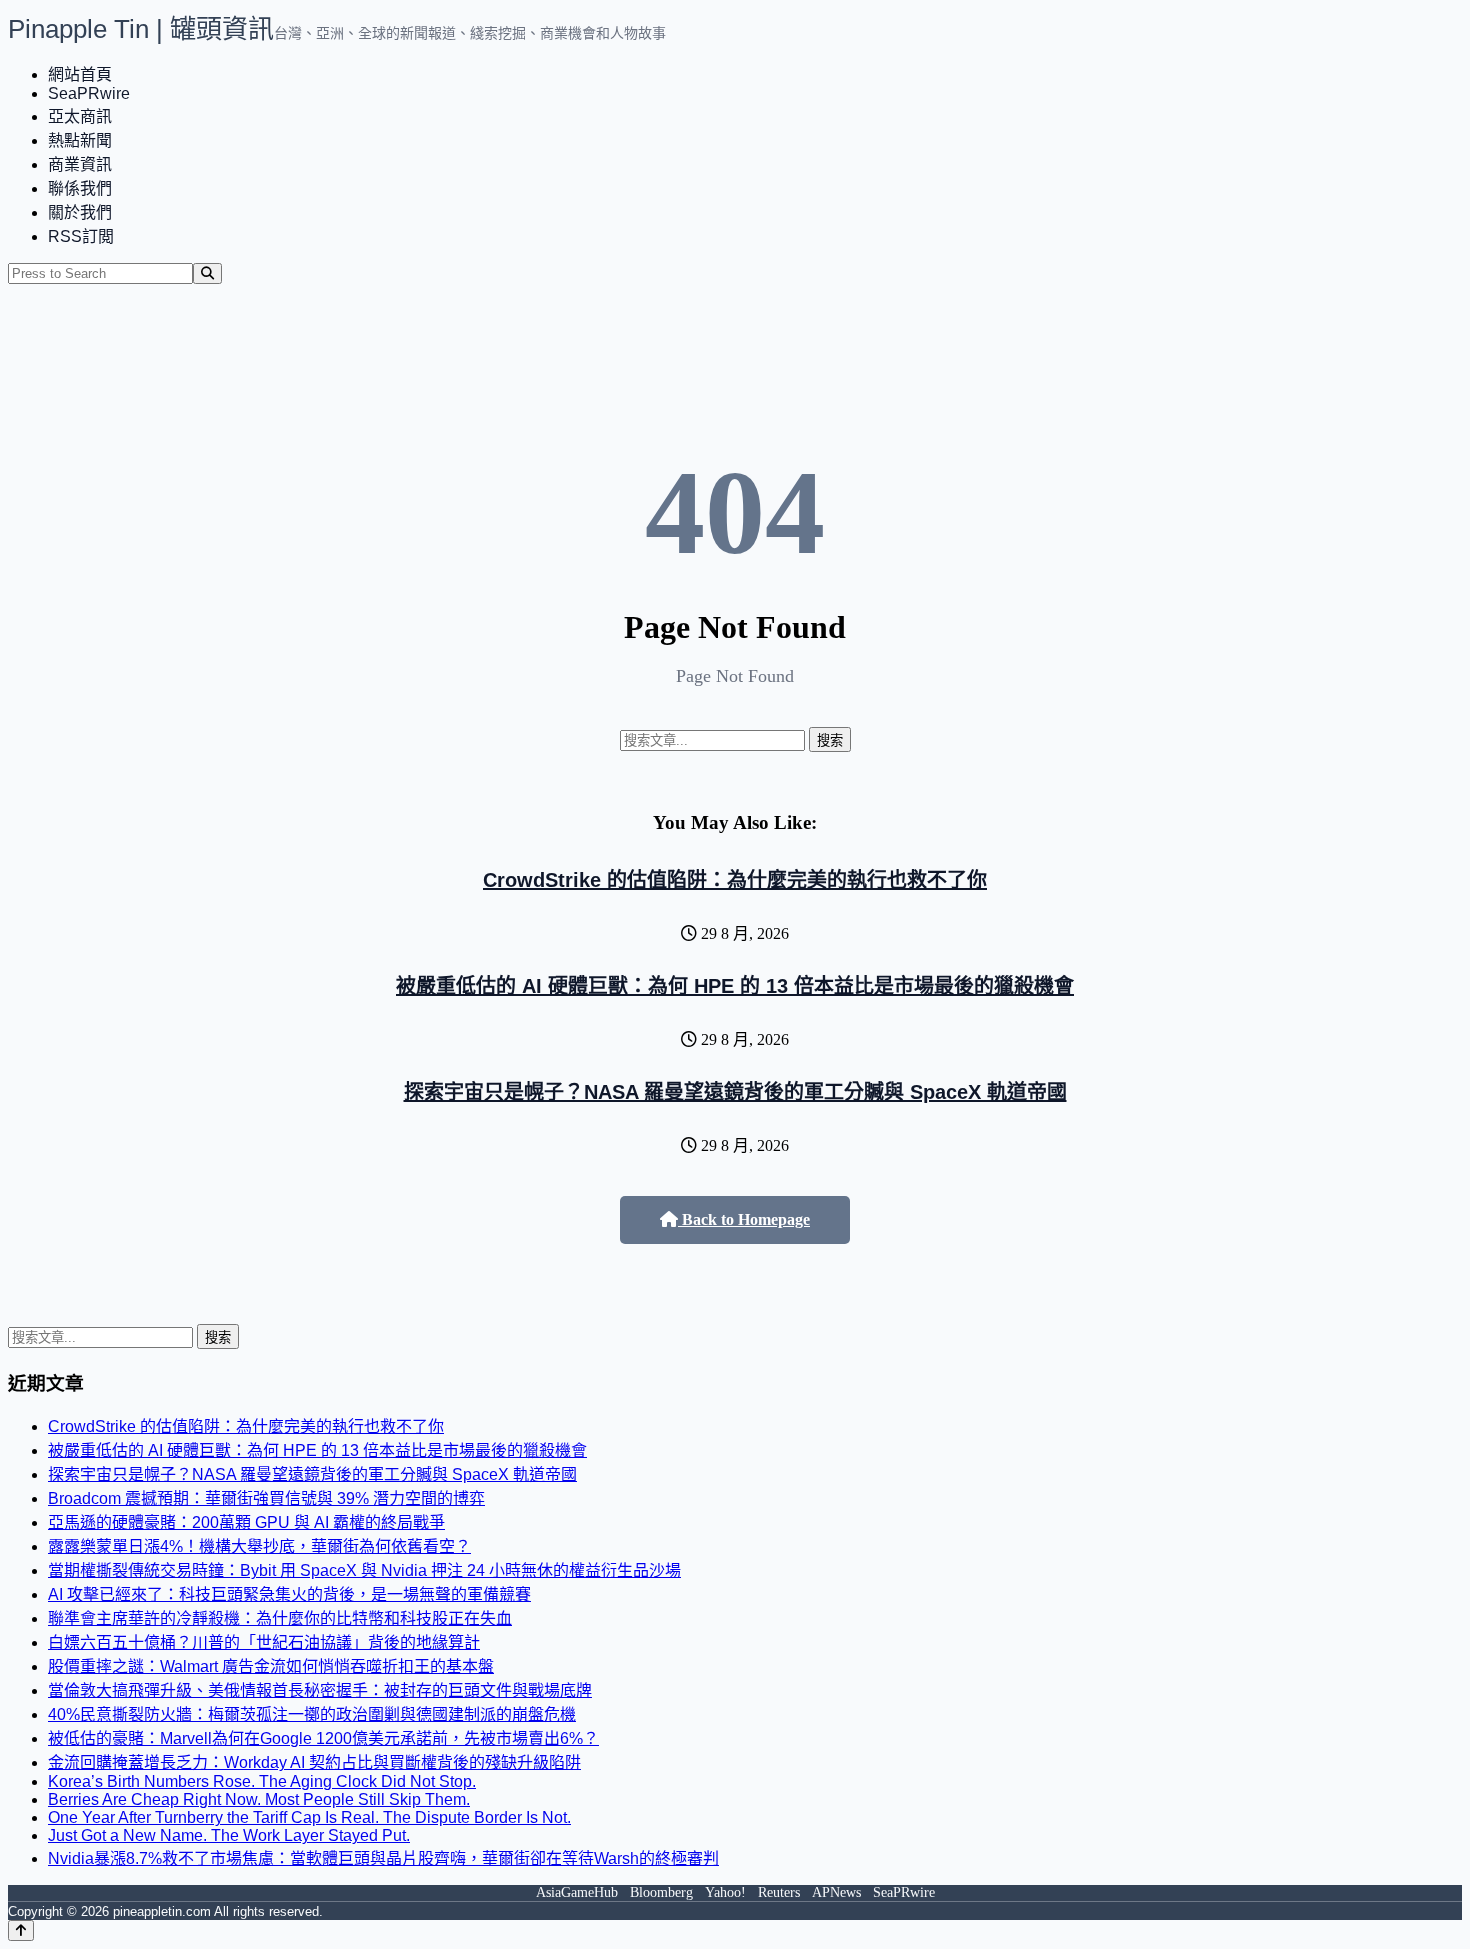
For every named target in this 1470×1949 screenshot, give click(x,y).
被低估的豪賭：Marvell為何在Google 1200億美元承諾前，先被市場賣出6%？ (323, 1738)
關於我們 (80, 212)
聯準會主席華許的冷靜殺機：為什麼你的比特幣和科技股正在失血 (280, 1618)
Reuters (779, 1892)
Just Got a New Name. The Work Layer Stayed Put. (229, 1835)
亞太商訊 (80, 116)
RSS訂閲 (81, 236)
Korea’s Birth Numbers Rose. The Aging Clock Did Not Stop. (262, 1781)
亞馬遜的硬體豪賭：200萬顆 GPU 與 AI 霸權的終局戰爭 (246, 1522)
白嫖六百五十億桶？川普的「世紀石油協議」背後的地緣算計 (264, 1642)
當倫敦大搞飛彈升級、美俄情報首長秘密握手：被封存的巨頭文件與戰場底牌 (320, 1690)
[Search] (207, 273)
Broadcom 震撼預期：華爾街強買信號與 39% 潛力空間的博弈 (266, 1498)
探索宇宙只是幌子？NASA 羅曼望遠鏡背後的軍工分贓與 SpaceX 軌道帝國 (735, 1092)
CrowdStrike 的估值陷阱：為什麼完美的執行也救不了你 (735, 880)
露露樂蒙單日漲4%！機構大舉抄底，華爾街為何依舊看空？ (259, 1546)
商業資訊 (80, 164)
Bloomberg (661, 1892)
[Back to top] (21, 1930)
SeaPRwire (89, 93)
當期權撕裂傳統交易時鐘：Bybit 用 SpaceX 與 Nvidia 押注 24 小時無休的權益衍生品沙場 (364, 1570)
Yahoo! (725, 1892)
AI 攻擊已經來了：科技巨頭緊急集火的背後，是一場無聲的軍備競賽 (289, 1594)
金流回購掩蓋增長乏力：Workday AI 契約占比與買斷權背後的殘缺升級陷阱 (314, 1762)
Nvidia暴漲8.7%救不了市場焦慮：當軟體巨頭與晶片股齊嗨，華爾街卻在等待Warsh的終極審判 (383, 1858)
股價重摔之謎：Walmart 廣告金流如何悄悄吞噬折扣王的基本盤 (271, 1666)
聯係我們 (80, 188)
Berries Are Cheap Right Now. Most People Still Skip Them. (259, 1799)
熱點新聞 (80, 140)
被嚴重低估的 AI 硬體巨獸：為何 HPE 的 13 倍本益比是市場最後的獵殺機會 (735, 986)
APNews (836, 1892)
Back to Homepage (744, 1219)
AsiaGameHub (577, 1892)
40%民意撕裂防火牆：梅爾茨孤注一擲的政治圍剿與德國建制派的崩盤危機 (312, 1714)
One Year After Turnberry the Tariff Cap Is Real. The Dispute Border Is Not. (309, 1817)
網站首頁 (80, 74)
